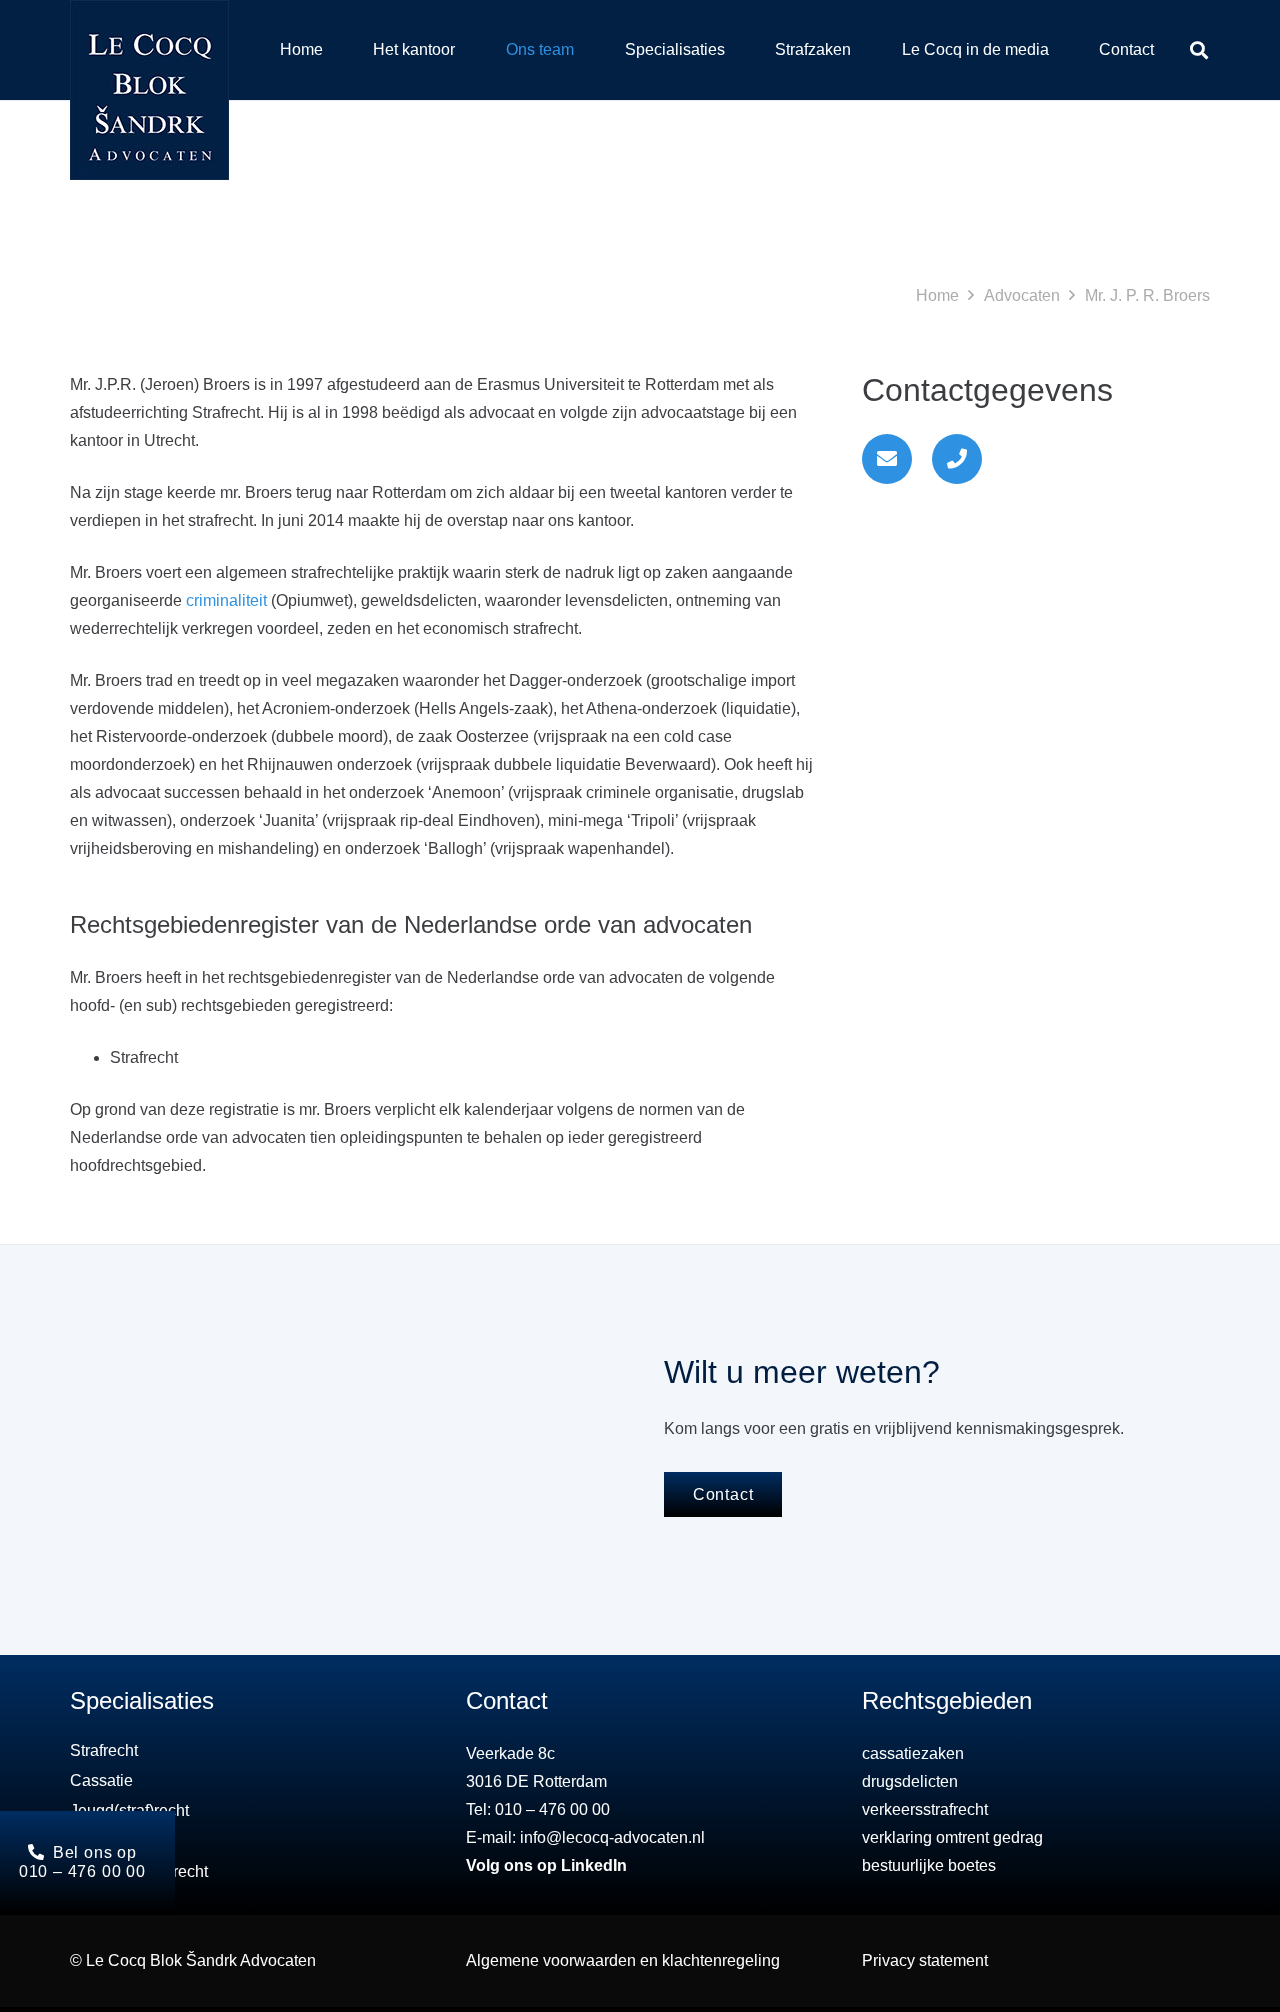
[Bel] (957, 459)
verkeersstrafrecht (925, 1809)
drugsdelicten (910, 1781)
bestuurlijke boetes (929, 1865)
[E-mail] (887, 459)
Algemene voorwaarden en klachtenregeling (623, 1960)
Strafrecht (104, 1750)
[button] (1199, 50)
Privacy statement (925, 1960)
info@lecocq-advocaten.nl (612, 1837)
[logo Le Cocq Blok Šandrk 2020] (149, 90)
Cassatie (101, 1780)
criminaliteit (226, 600)
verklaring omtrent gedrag (952, 1837)
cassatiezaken (913, 1753)
